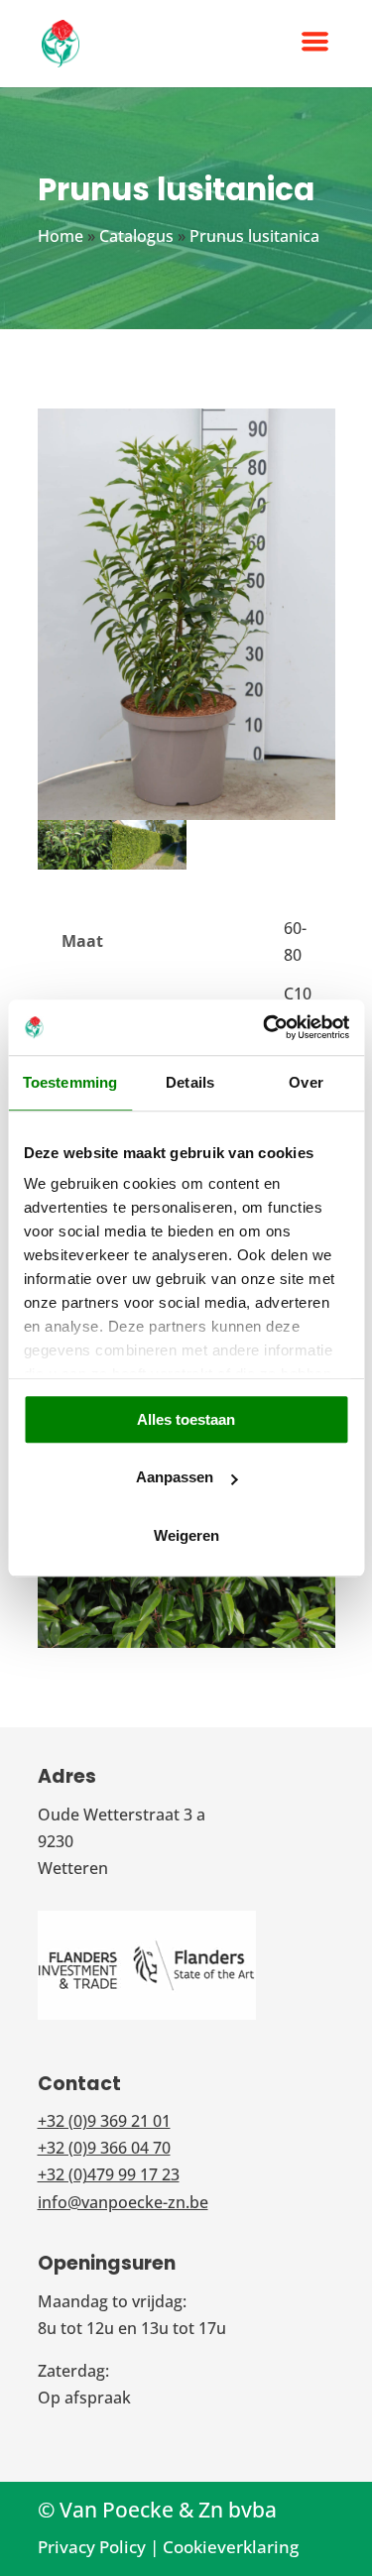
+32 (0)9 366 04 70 (104, 2148)
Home (61, 236)
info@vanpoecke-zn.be (123, 2202)
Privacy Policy (92, 2547)
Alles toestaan (186, 1419)
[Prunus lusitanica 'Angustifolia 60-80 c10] (186, 820)
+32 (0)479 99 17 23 (109, 2174)
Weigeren (186, 1535)
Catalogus (136, 236)
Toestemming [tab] (70, 1082)
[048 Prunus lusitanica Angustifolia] (149, 870)
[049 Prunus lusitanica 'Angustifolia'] (75, 870)
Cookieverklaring (231, 2547)
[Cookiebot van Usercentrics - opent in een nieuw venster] (265, 1027)
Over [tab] (306, 1082)
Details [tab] (190, 1082)
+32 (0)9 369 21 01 (104, 2121)
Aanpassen (175, 1477)
